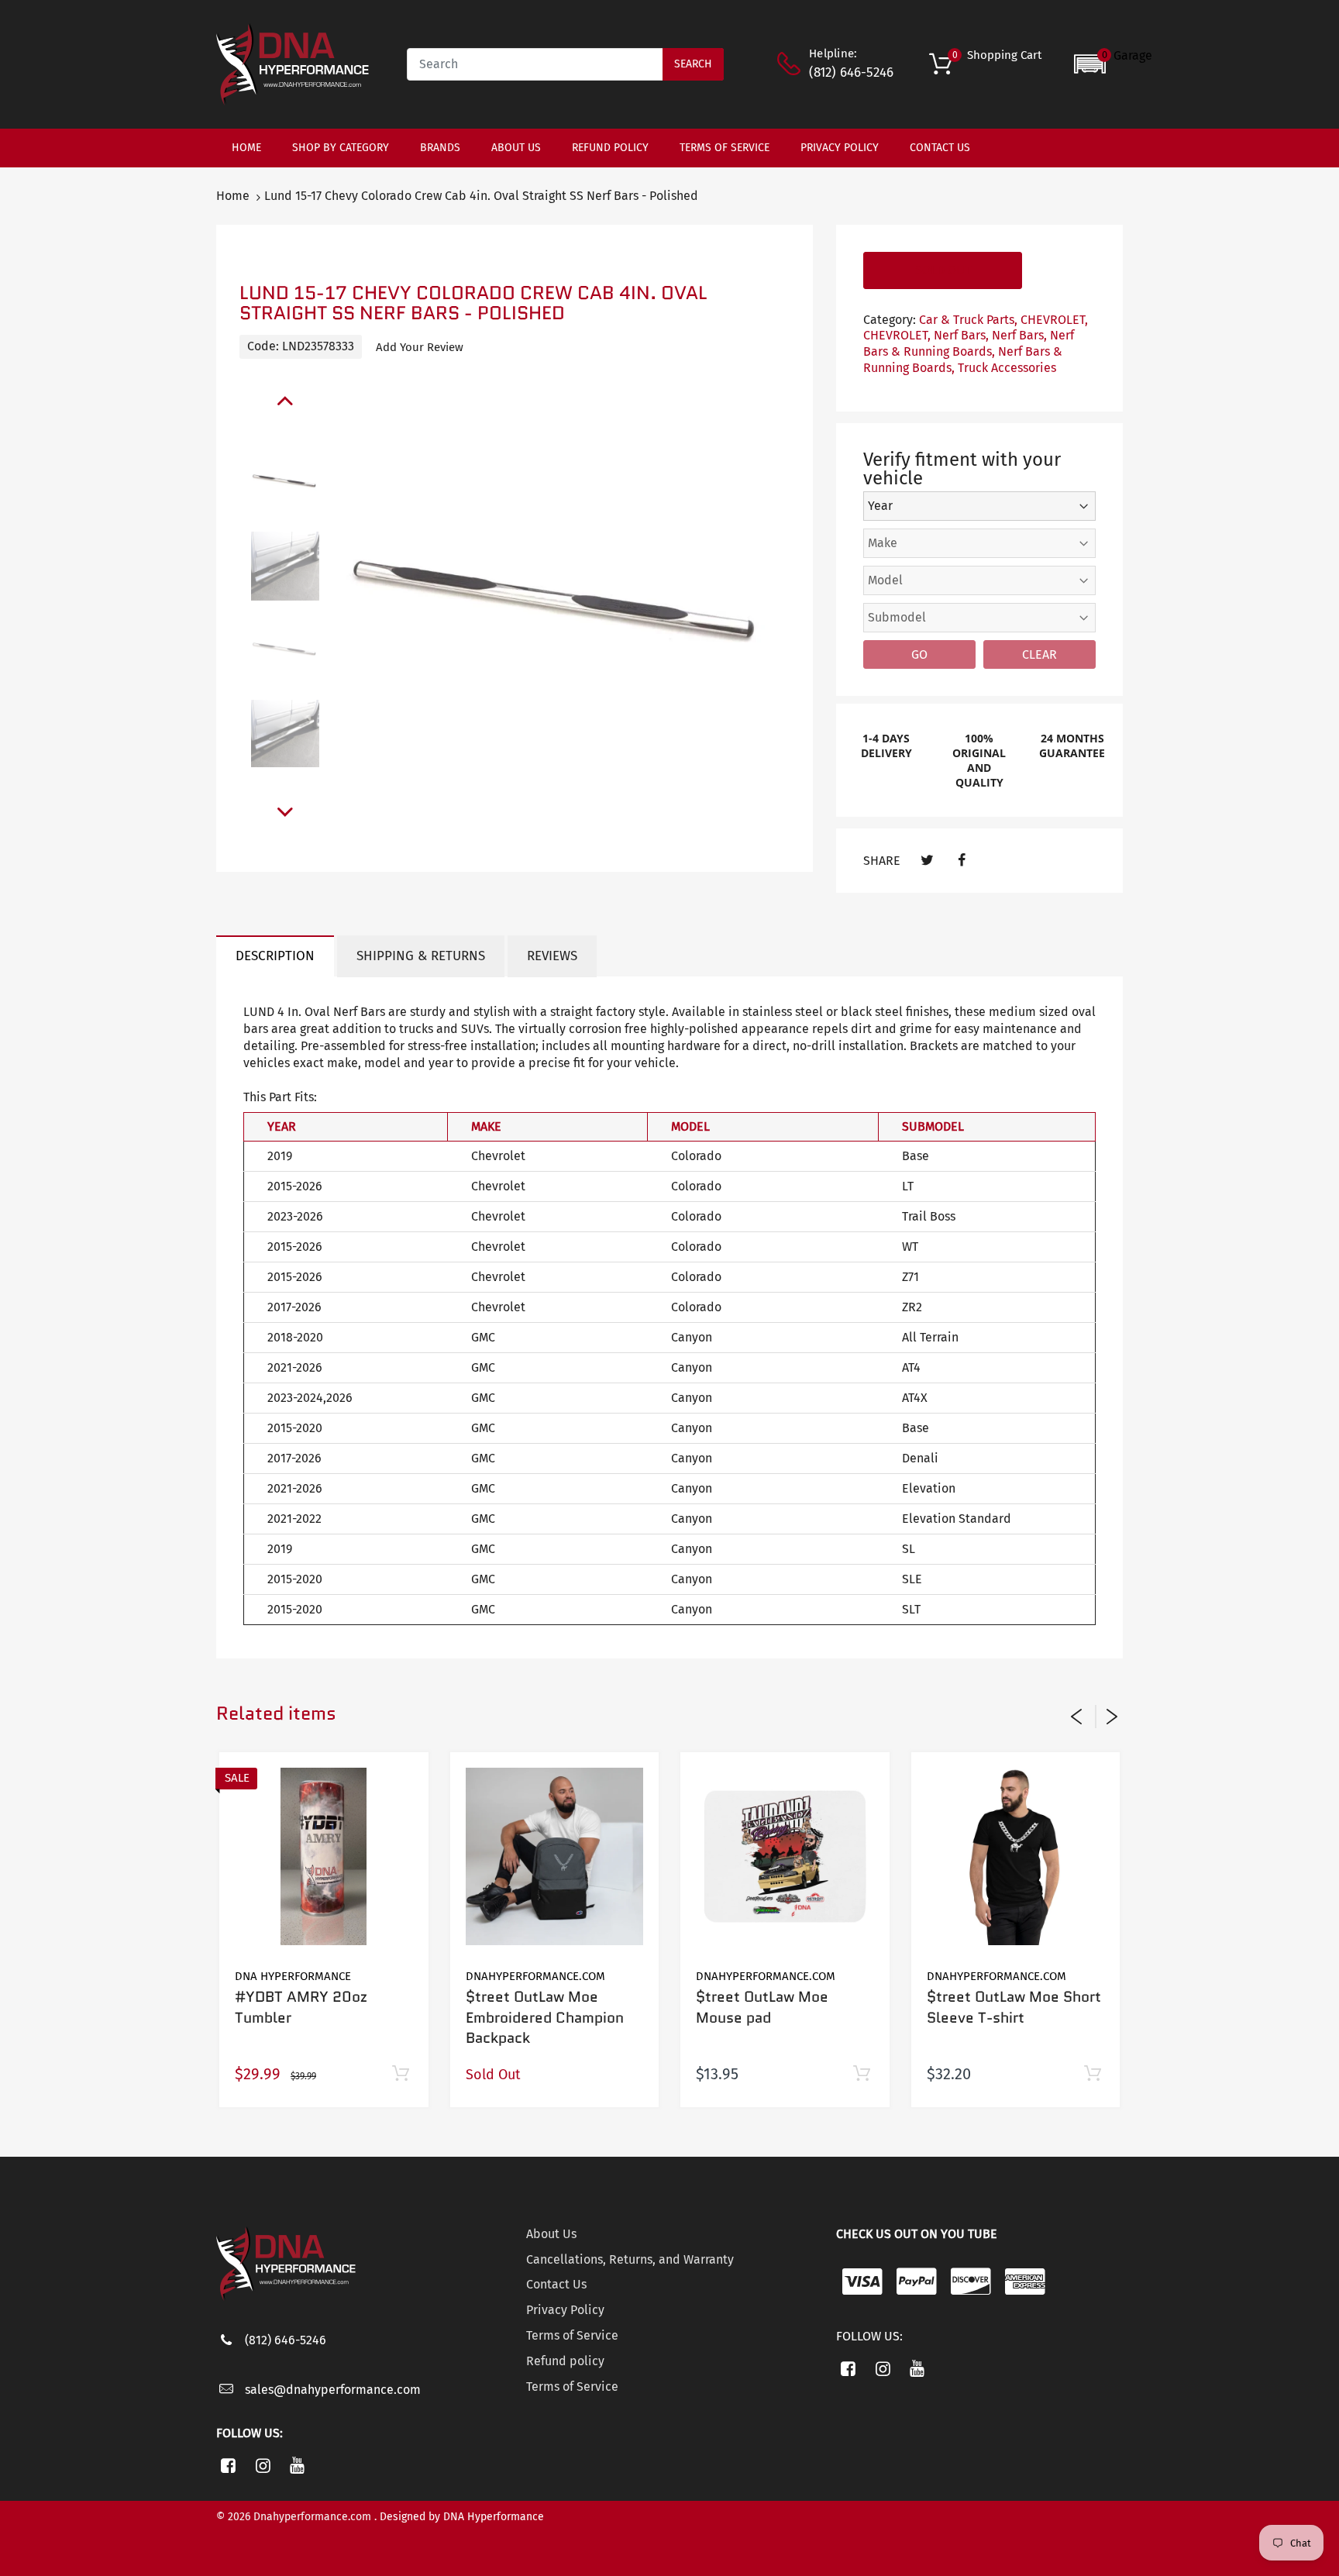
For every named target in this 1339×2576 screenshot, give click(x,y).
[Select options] (1092, 2074)
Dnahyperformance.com (535, 1976)
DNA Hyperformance (293, 1976)
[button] (1113, 64)
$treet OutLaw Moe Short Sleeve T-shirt (1014, 2007)
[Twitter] (927, 861)
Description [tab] (275, 956)
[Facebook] (961, 861)
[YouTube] (298, 2465)
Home (233, 196)
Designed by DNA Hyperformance (462, 2517)
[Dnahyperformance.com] (293, 63)
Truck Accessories (1007, 368)
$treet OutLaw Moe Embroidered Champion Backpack (545, 2017)
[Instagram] (263, 2465)
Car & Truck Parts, (968, 320)
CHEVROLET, (1054, 320)
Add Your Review (420, 347)
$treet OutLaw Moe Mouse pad (762, 2007)
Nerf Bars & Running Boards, (969, 343)
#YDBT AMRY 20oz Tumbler (301, 2007)
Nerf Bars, (961, 335)
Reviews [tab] (552, 956)
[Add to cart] (401, 2074)
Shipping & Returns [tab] (421, 956)
